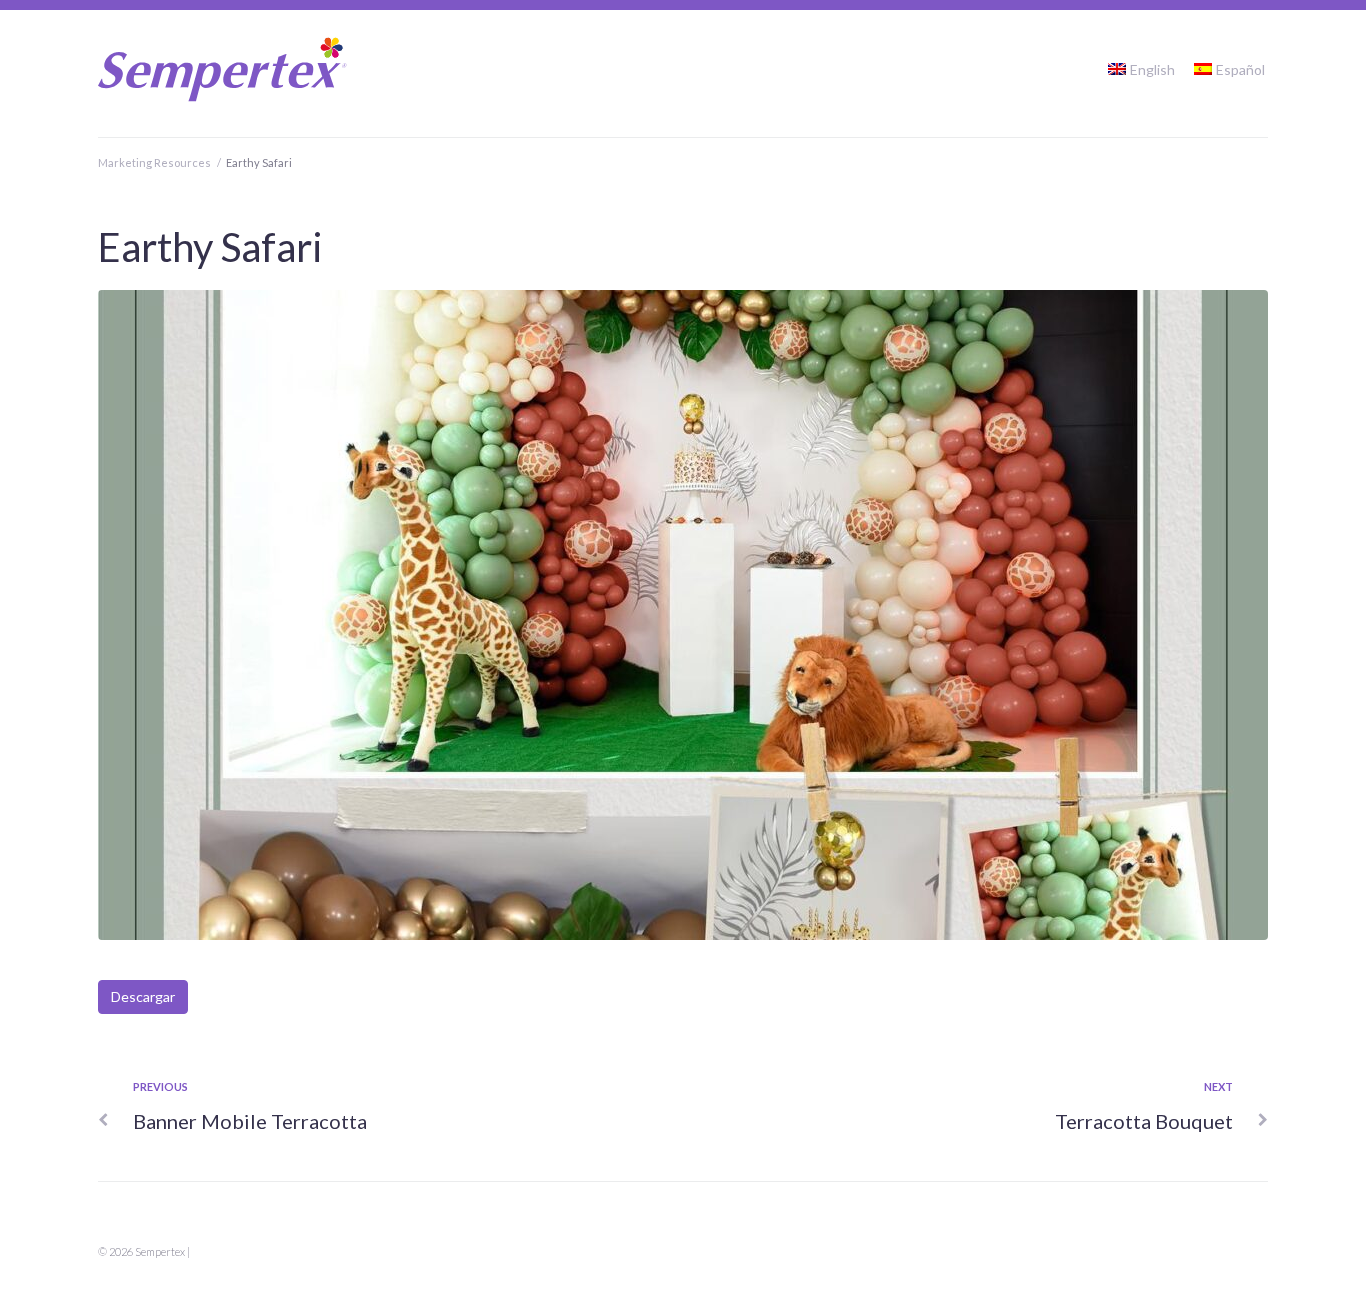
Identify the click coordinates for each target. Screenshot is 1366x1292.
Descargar (143, 996)
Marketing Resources (154, 162)
